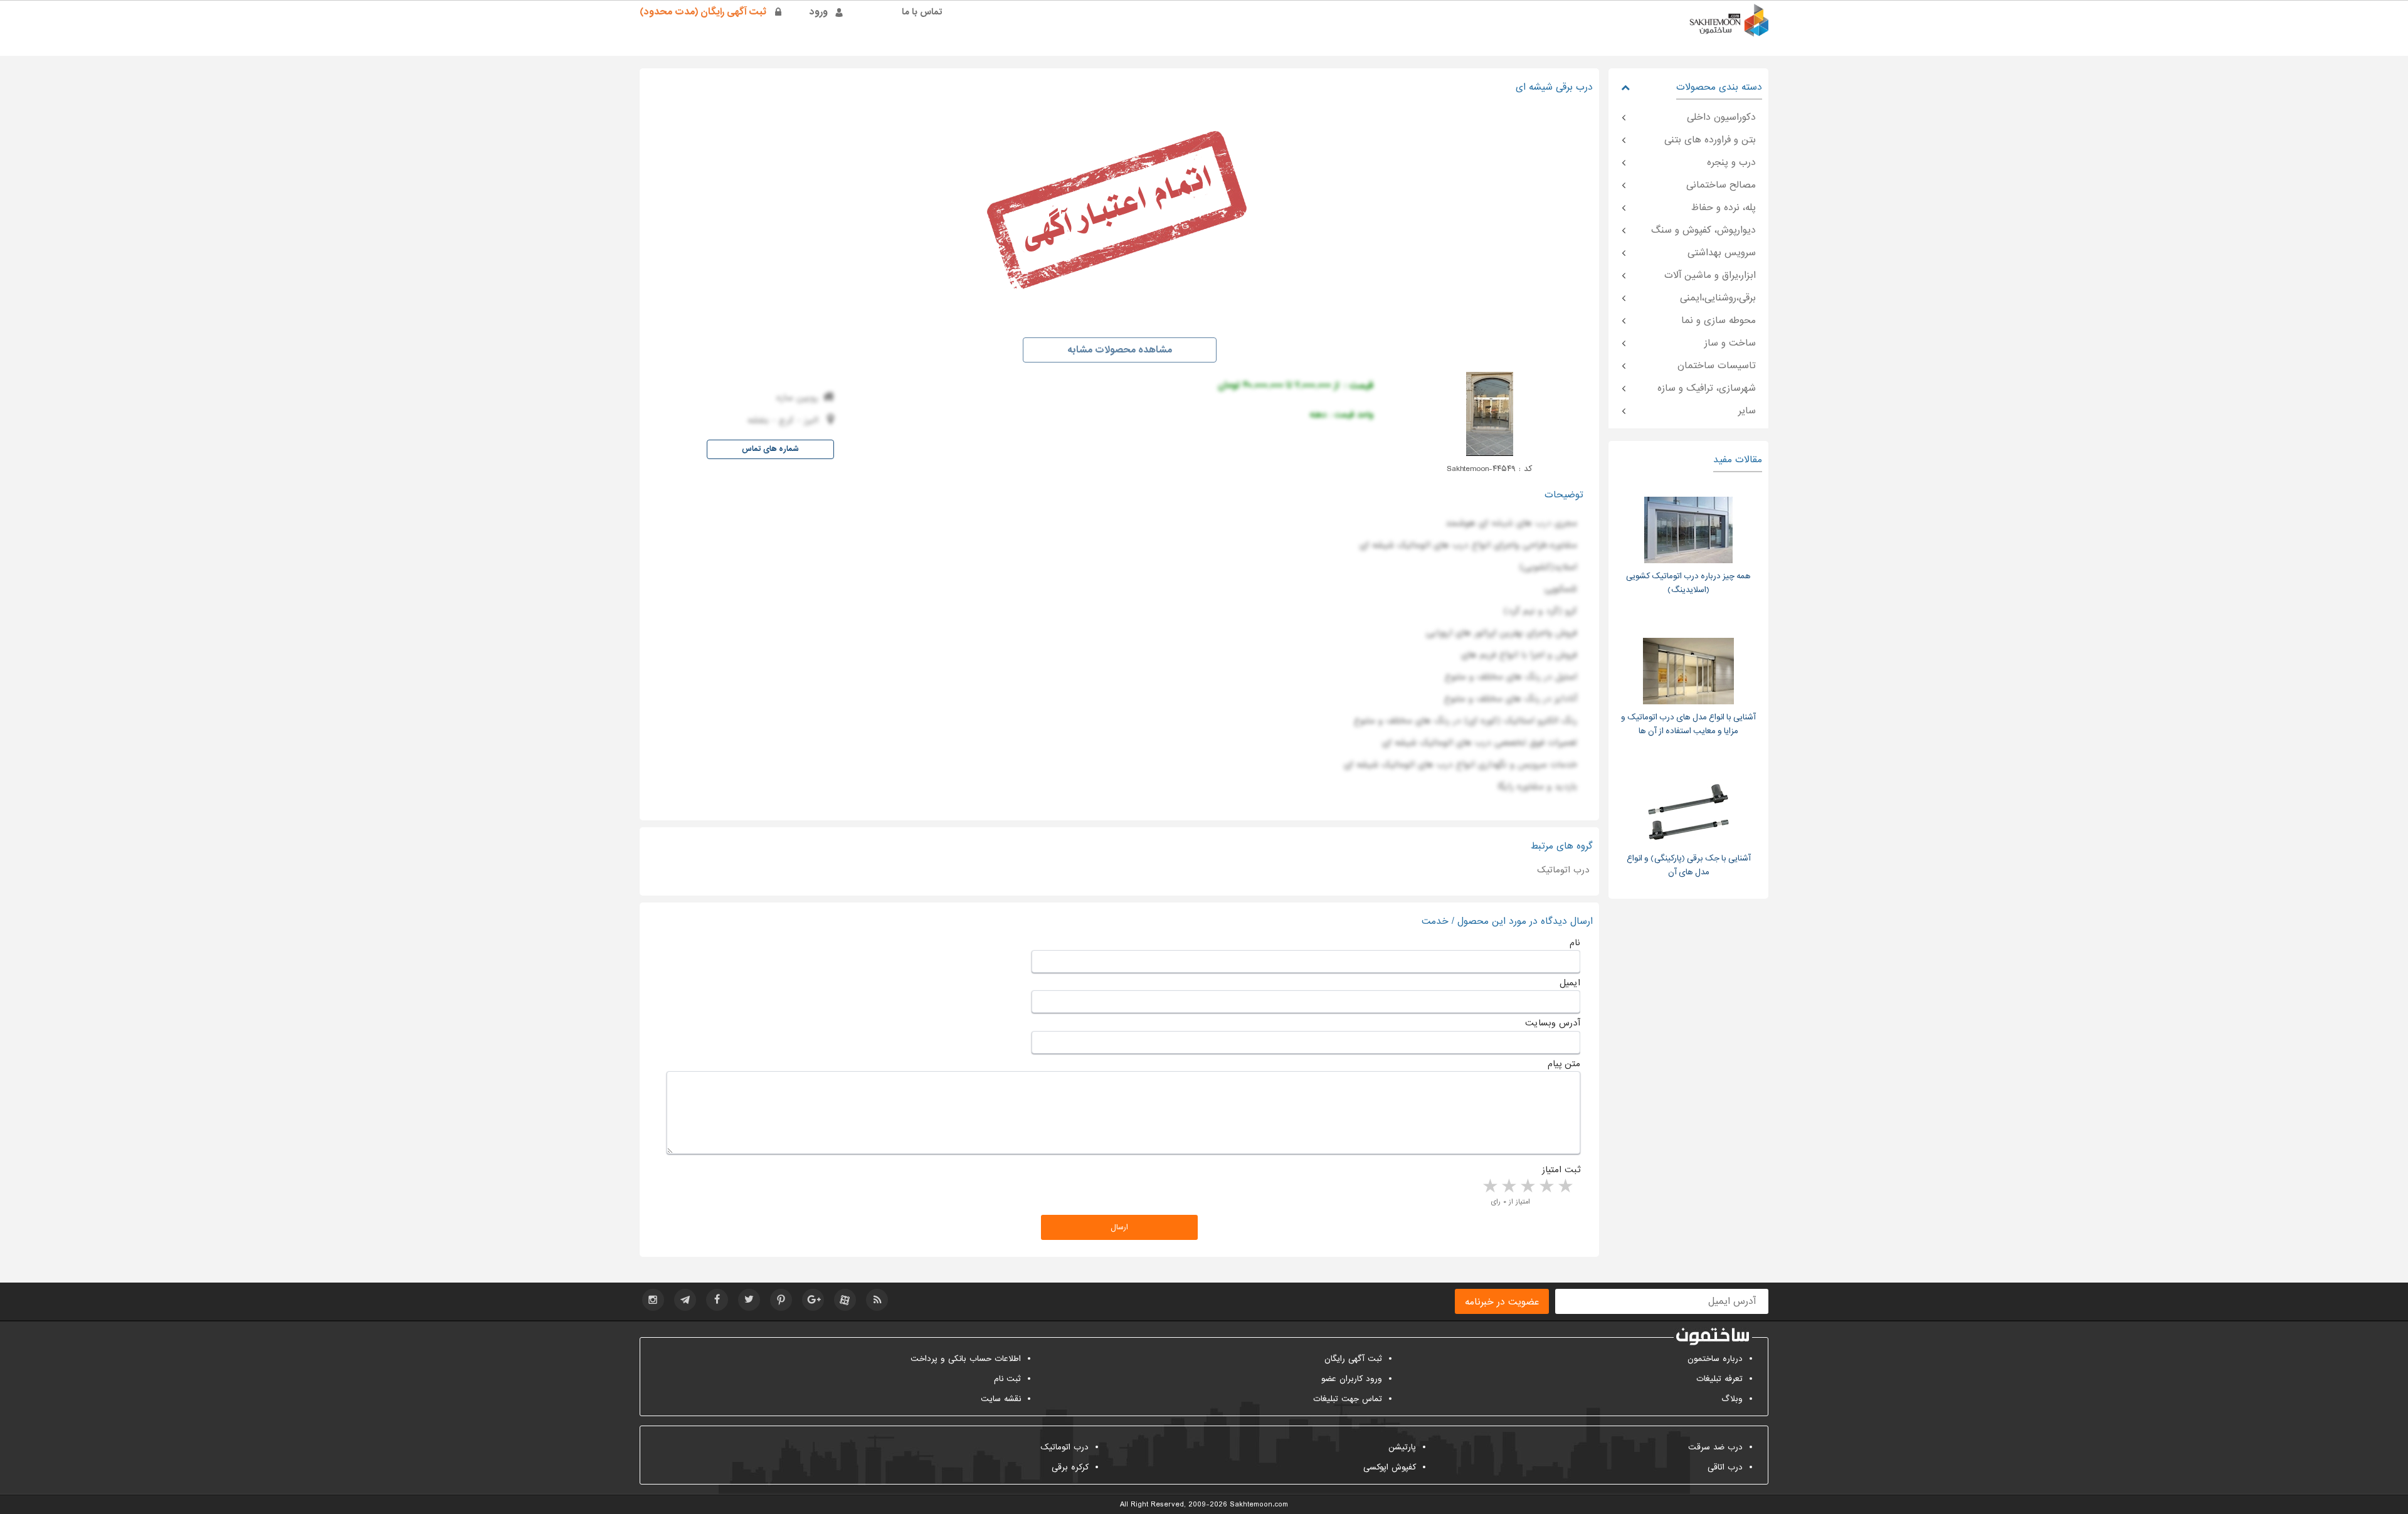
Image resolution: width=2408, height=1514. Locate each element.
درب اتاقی (1725, 1467)
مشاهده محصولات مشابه (1120, 350)
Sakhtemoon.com (1259, 1505)
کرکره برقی (1070, 1467)
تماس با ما (922, 12)
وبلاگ (1732, 1399)
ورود (819, 12)
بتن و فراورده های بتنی (1710, 140)
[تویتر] (749, 1300)
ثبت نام (1007, 1379)
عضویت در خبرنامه (1502, 1302)
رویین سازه (797, 398)
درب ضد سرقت (1715, 1447)
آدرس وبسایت (1553, 1023)
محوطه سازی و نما (1719, 320)
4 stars (1508, 1187)
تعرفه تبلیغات (1719, 1379)
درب (1543, 523)
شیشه (1502, 523)
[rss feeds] (877, 1300)
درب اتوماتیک (1563, 870)
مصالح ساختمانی (1721, 185)
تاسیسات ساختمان (1717, 366)
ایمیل (1570, 983)
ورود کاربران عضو (1352, 1379)
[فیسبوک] (717, 1300)
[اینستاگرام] (653, 1300)
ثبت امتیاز (1561, 1170)
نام (1575, 943)
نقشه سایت (1001, 1399)
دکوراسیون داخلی (1721, 117)
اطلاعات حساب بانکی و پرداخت (966, 1359)
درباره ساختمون (1715, 1359)
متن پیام (1564, 1064)
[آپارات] (845, 1300)
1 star (1565, 1187)
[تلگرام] (685, 1300)
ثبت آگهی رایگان (1353, 1359)
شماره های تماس (770, 449)
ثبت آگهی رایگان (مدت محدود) (703, 12)
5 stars (1489, 1187)
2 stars (1546, 1187)
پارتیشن (1402, 1447)
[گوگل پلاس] (813, 1300)
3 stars (1527, 1187)
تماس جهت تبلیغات (1348, 1399)
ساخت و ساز (1730, 343)
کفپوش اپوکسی (1390, 1467)
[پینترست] (781, 1300)
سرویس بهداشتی (1722, 253)
